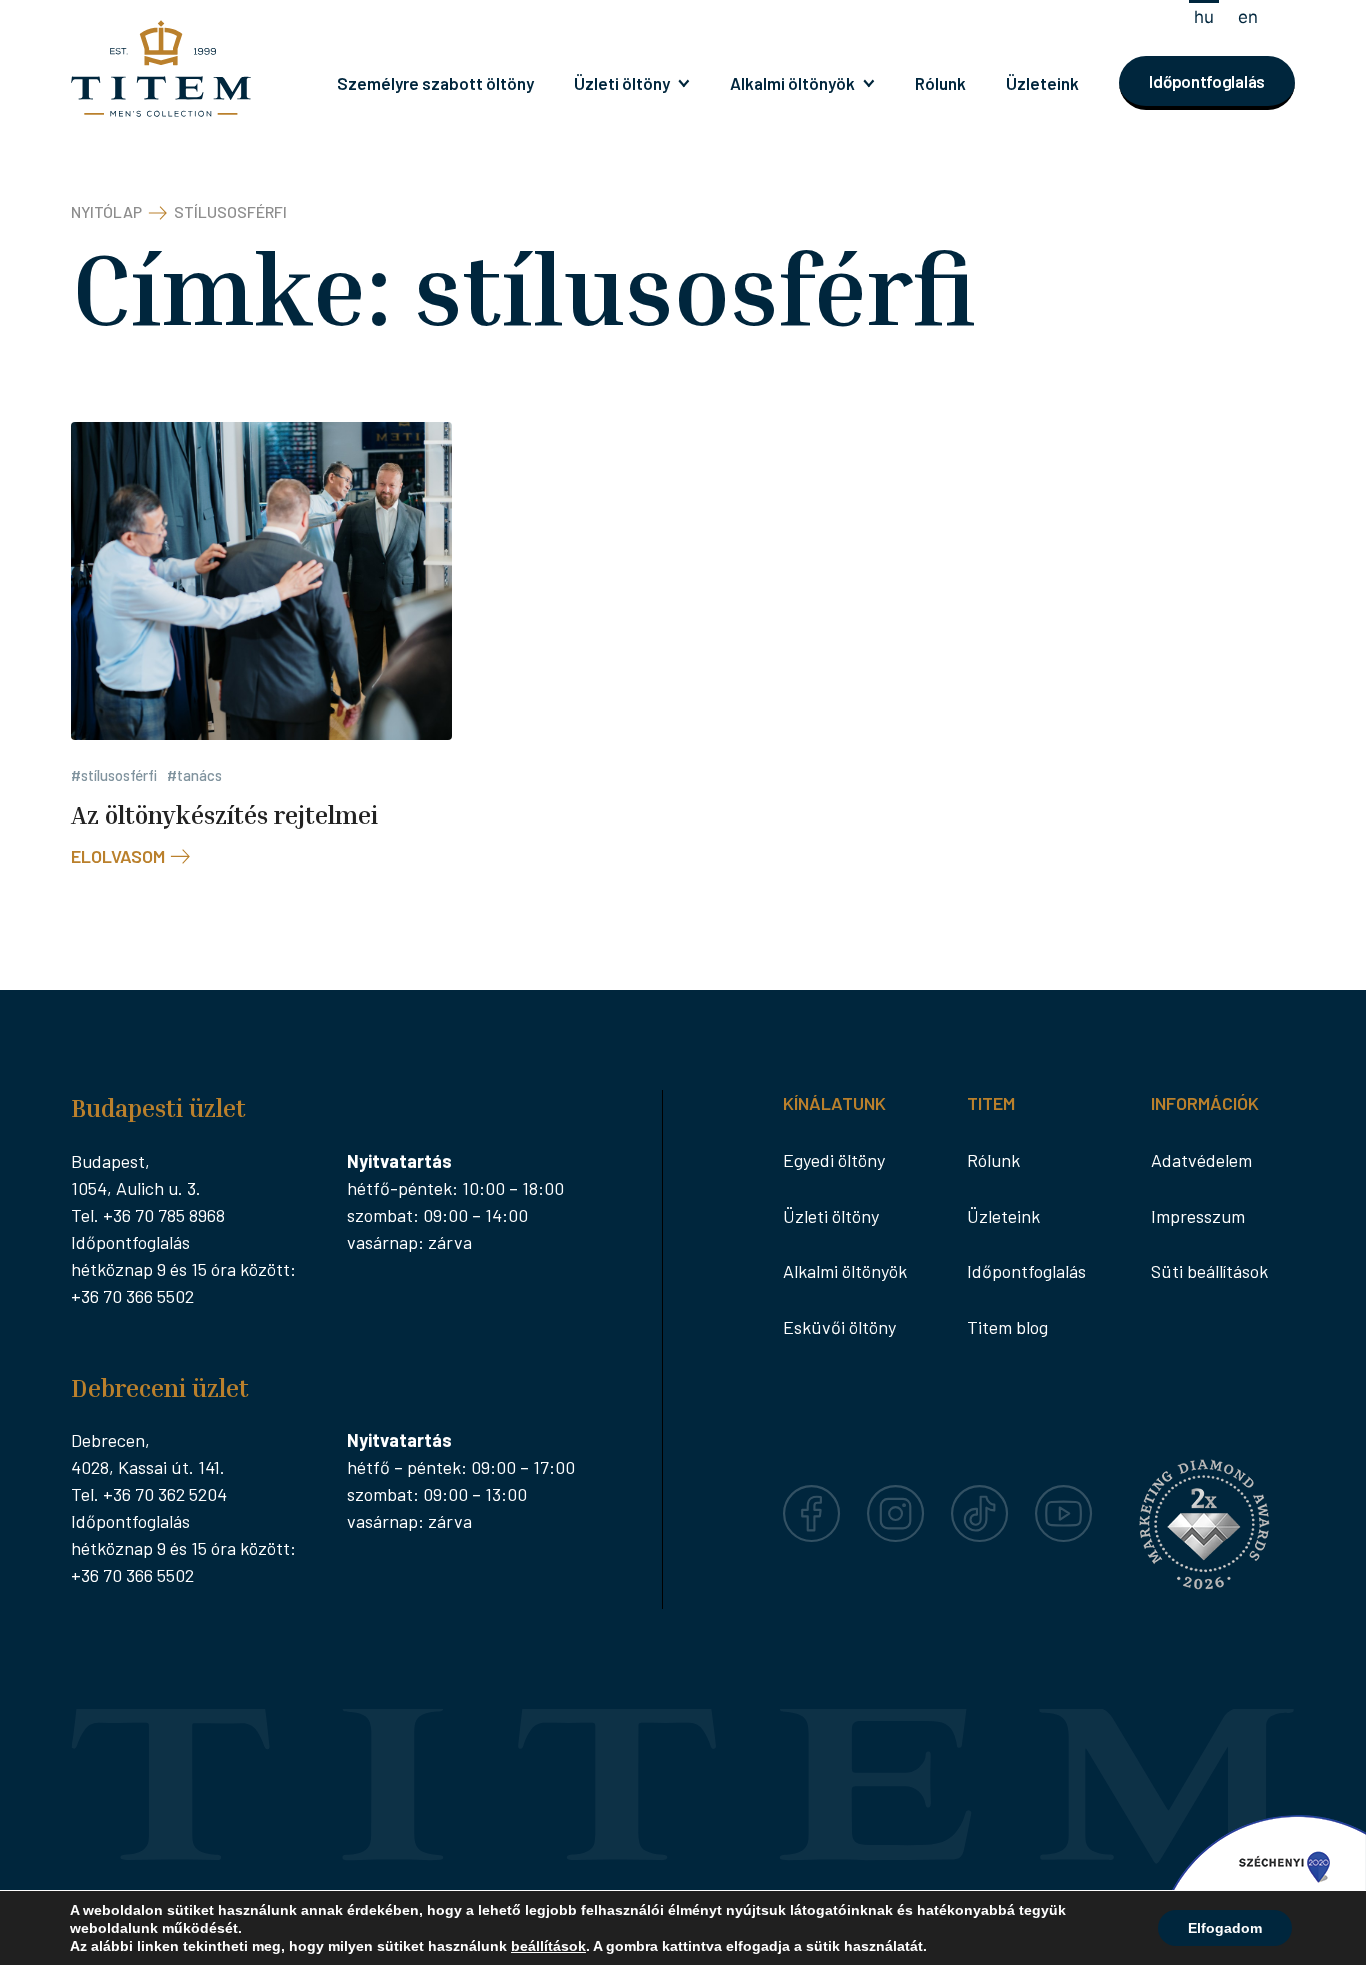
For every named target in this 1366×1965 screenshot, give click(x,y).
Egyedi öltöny (834, 1160)
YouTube (1064, 1498)
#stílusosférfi (114, 775)
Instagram (896, 1498)
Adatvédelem (1201, 1160)
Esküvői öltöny (839, 1327)
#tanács (194, 775)
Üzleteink (1042, 83)
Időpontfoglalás (1207, 81)
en (1248, 17)
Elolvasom (118, 856)
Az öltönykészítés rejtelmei (224, 815)
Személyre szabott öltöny (435, 83)
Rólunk (940, 83)
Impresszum (1198, 1216)
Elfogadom (1225, 1928)
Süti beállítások (1209, 1271)
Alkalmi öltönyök (792, 83)
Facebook (812, 1498)
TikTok (977, 1498)
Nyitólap (106, 211)
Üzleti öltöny (622, 83)
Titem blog (1007, 1327)
